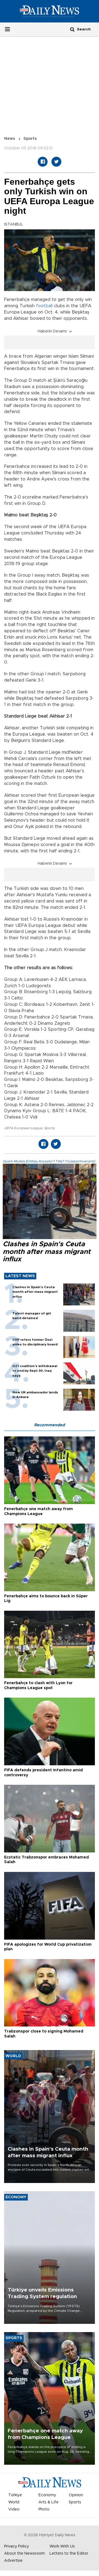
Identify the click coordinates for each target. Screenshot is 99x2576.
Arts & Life (49, 2502)
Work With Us (62, 2546)
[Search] (72, 29)
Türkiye (15, 2495)
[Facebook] (43, 162)
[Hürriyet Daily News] (50, 11)
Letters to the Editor (69, 2554)
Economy (47, 2495)
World (14, 2502)
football (44, 306)
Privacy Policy (16, 2546)
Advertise (13, 2561)
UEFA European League (23, 1128)
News (10, 139)
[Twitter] (56, 162)
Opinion (76, 2495)
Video (14, 2509)
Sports (30, 139)
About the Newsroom (24, 2554)
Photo (44, 2509)
